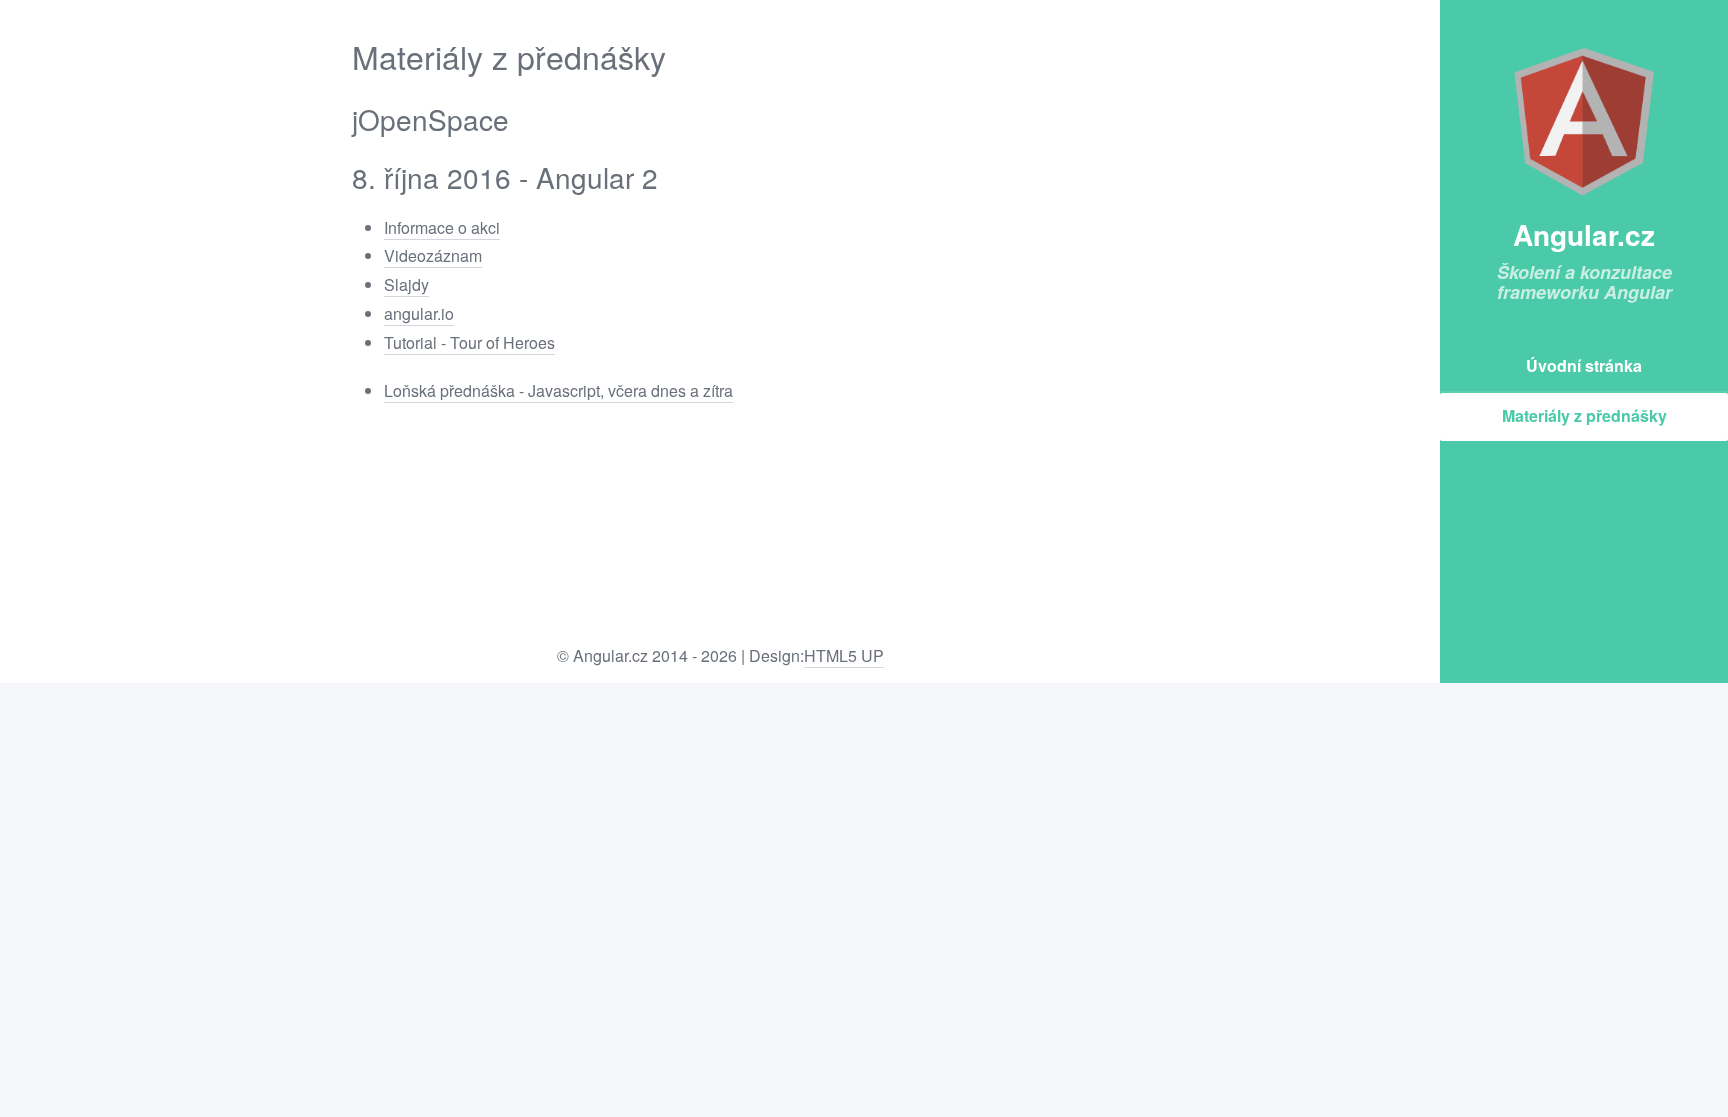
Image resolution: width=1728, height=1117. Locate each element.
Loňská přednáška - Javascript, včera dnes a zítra (558, 390)
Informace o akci (442, 227)
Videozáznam (433, 255)
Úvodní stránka (1584, 365)
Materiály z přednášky (1584, 415)
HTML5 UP (844, 655)
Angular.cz (1584, 234)
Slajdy (406, 284)
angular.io (419, 313)
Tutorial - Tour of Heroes (469, 342)
